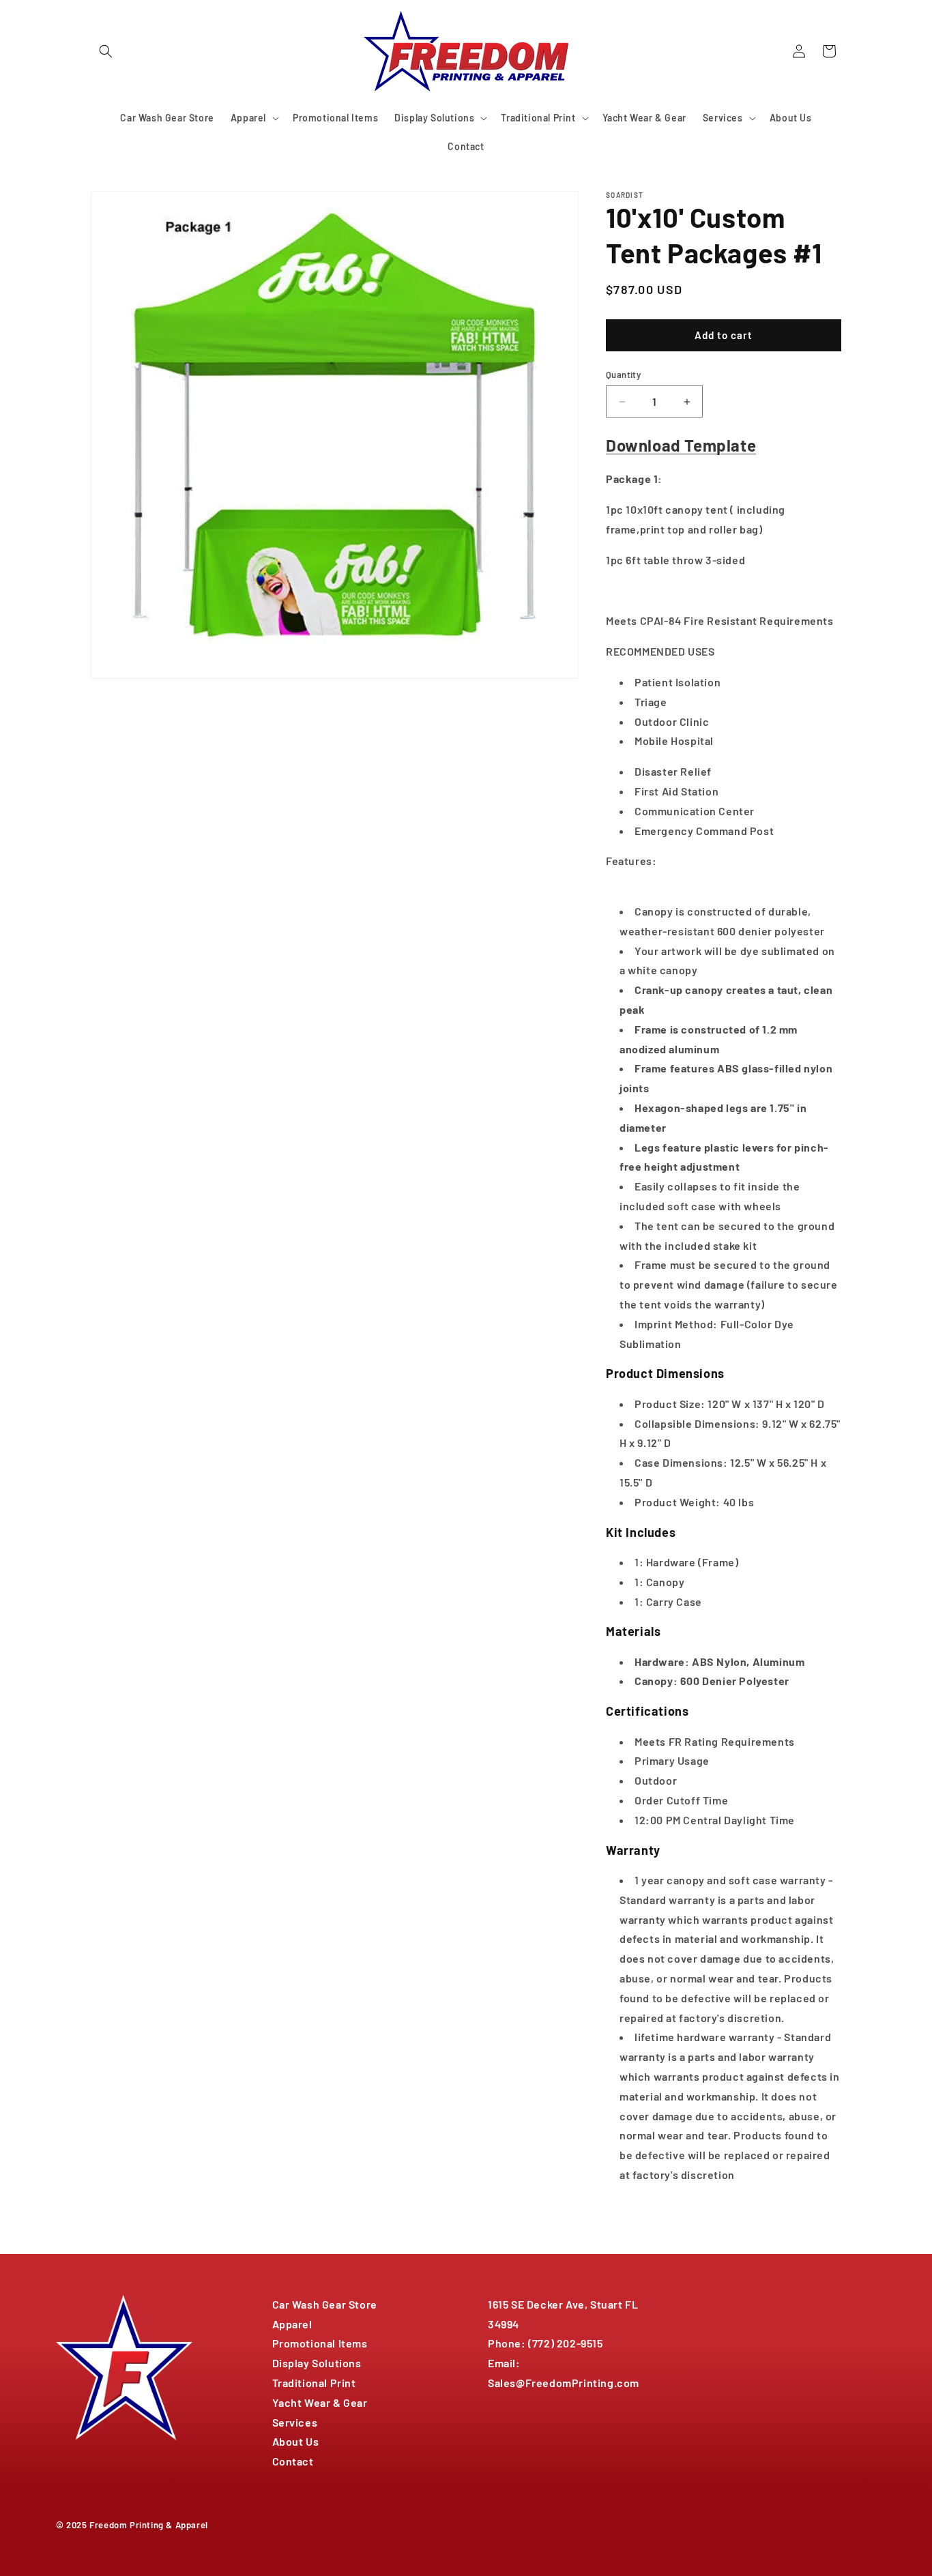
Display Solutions (317, 2363)
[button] (106, 51)
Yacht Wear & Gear (320, 2402)
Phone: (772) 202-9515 (545, 2343)
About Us (296, 2441)
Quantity (623, 375)
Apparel (292, 2324)
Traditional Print (314, 2383)
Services (295, 2422)
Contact (293, 2461)
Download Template (681, 445)
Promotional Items (320, 2343)
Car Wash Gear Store (325, 2304)
